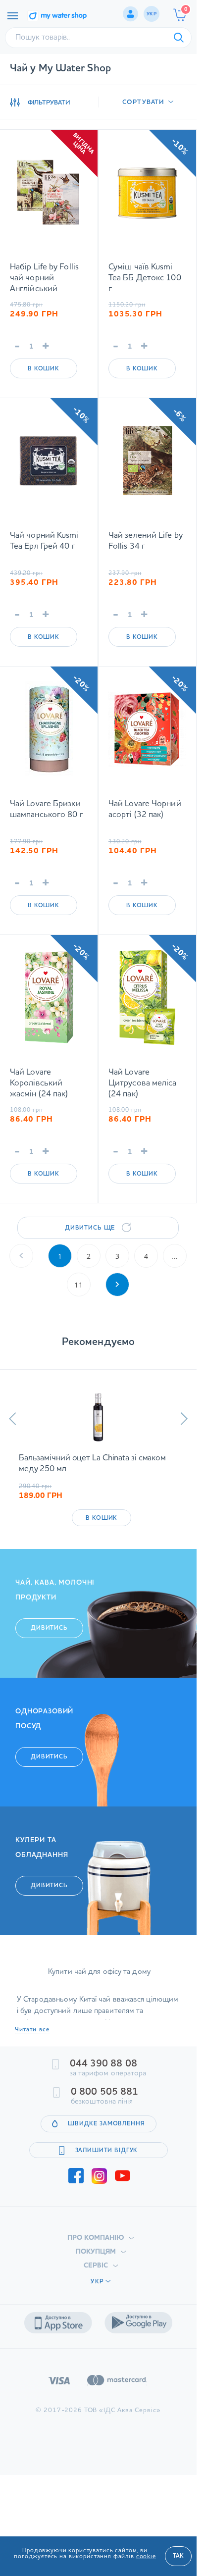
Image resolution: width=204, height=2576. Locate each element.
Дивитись (49, 1628)
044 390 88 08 (103, 2064)
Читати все (32, 2030)
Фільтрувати (49, 103)
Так (178, 2556)
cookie (146, 2557)
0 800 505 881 (104, 2092)
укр (152, 14)
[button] (13, 1419)
